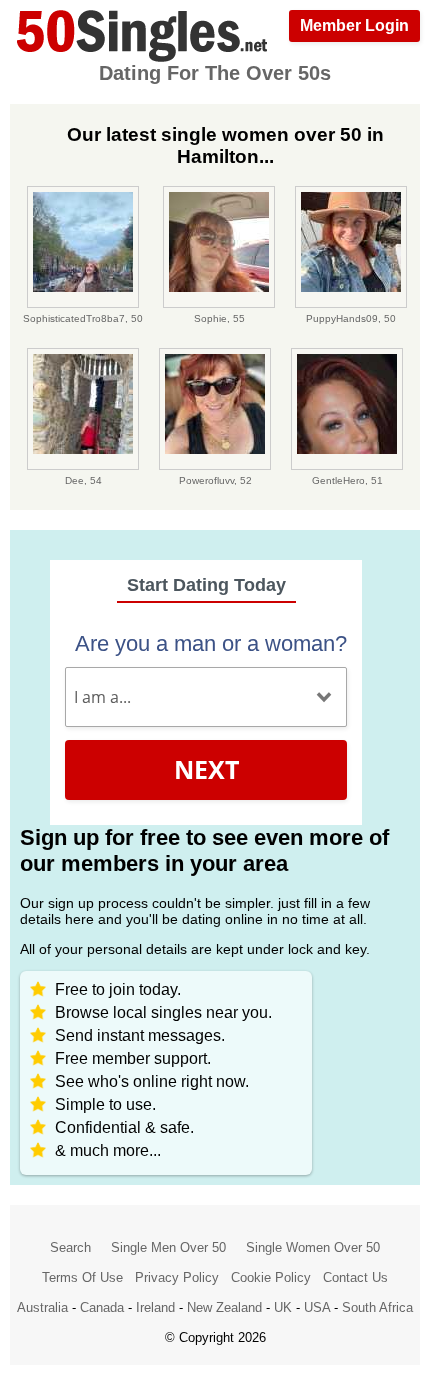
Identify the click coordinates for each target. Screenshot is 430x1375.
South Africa (377, 1307)
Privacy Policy (177, 1277)
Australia (42, 1307)
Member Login (354, 25)
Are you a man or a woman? (211, 643)
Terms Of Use (82, 1277)
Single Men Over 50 (168, 1247)
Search (70, 1247)
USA (317, 1307)
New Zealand (224, 1307)
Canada (102, 1307)
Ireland (155, 1307)
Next (206, 769)
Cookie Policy (271, 1277)
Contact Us (355, 1277)
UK (283, 1307)
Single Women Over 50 (313, 1247)
